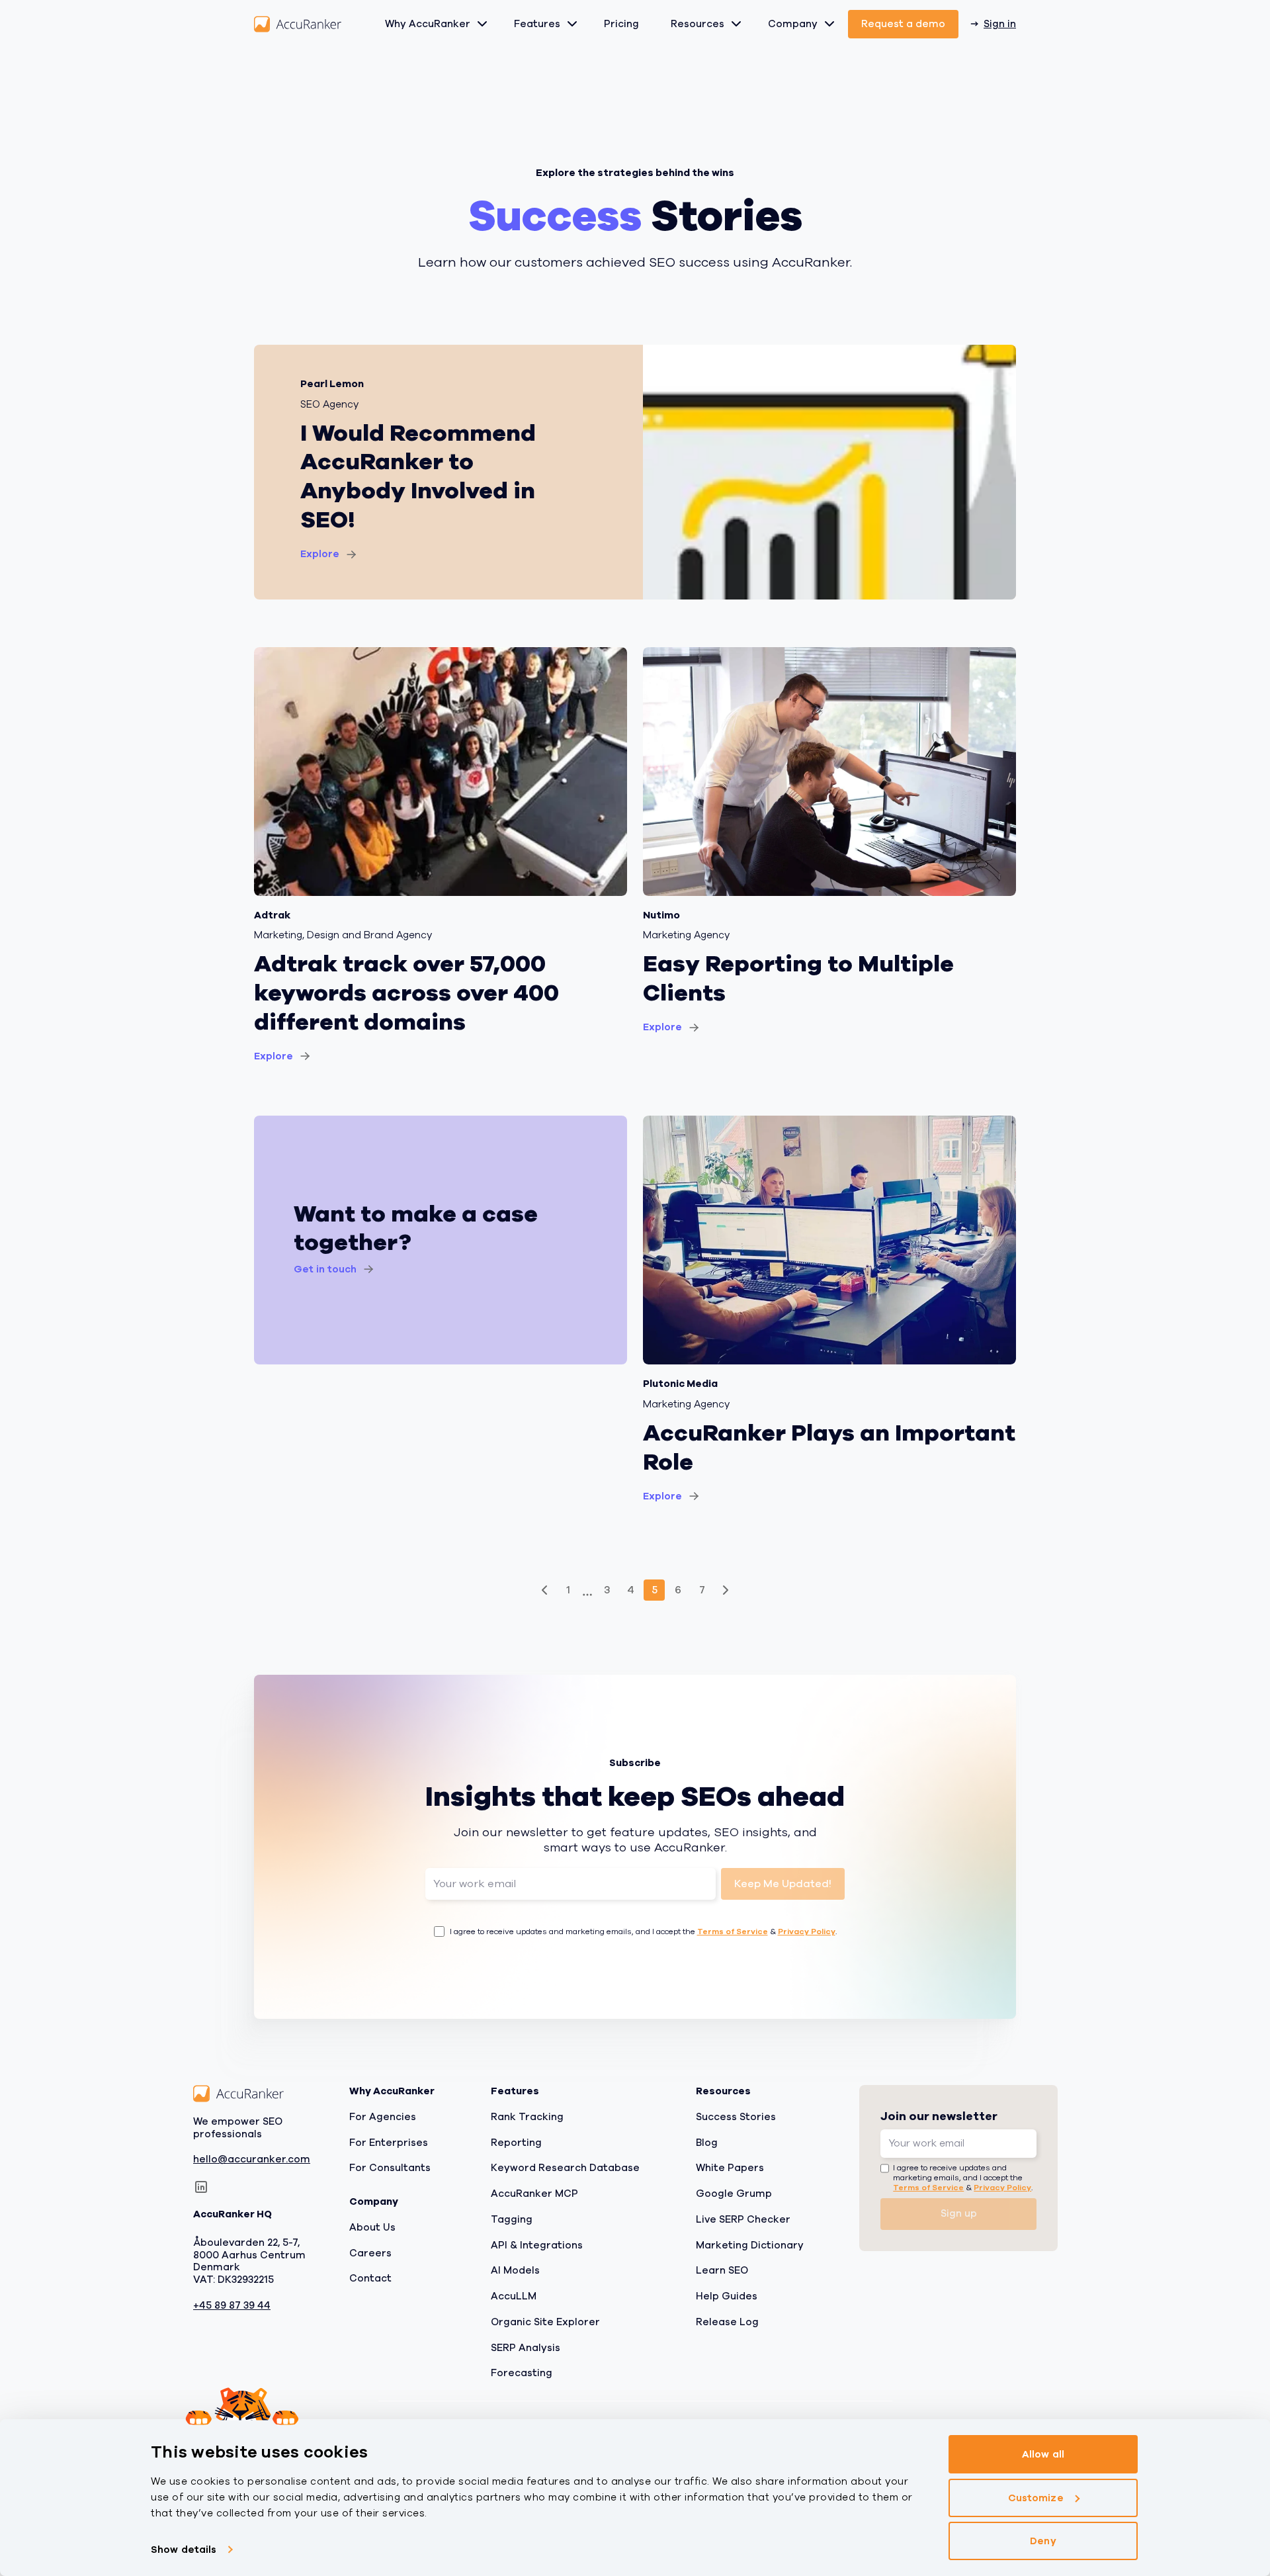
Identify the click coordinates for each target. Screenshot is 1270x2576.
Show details (184, 2550)
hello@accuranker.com (252, 2160)
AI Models (515, 2271)
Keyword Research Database (565, 2168)
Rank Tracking (527, 2117)
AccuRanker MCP (534, 2194)
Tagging (512, 2219)
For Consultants (390, 2168)
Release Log (727, 2322)
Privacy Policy (807, 1932)
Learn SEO (722, 2271)
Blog (707, 2143)
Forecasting (522, 2374)
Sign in (1000, 24)
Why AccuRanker (428, 24)
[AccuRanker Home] (298, 24)
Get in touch (325, 1269)
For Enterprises (389, 2143)
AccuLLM (514, 2296)
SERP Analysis (526, 2348)
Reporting (516, 2143)
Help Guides (727, 2296)
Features (537, 24)
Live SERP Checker (743, 2219)
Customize (1036, 2498)
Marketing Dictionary (750, 2245)
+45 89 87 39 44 (232, 2306)
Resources (698, 24)
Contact (370, 2279)
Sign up (959, 2213)
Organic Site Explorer (545, 2322)
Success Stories (736, 2117)
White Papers (730, 2168)
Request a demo (903, 24)
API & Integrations (537, 2245)
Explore (320, 554)
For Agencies (383, 2117)
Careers (370, 2253)
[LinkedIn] (201, 2187)
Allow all (1043, 2454)
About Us (372, 2227)
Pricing (621, 24)
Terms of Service (733, 1932)
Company (793, 24)
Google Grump (734, 2194)
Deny (1043, 2541)
